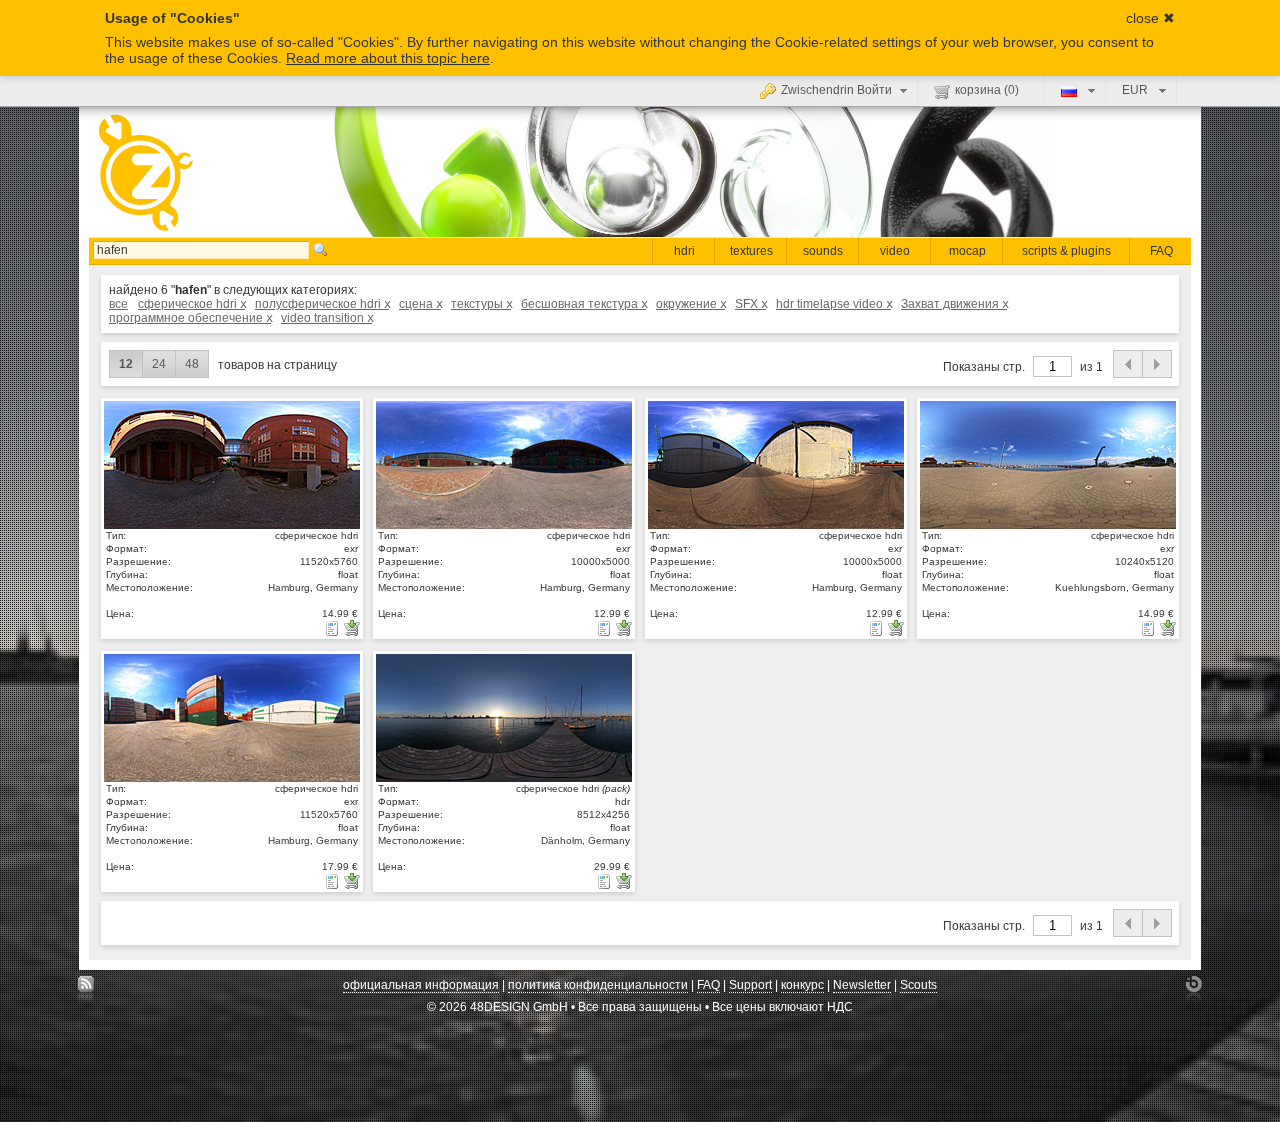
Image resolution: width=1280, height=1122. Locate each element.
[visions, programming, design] (1193, 989)
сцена (420, 304)
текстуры (481, 304)
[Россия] (1075, 90)
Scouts (918, 985)
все (118, 304)
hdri (684, 251)
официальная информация (421, 985)
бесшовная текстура (583, 304)
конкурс (802, 985)
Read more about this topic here (388, 58)
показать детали (232, 464)
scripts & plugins (1066, 251)
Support (750, 985)
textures (751, 251)
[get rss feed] (86, 989)
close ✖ (1150, 18)
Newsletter (862, 985)
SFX (750, 304)
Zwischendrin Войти (836, 90)
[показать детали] (334, 628)
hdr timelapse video (833, 304)
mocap (967, 251)
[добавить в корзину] (352, 628)
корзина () (987, 90)
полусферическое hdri (322, 304)
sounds (823, 251)
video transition (326, 318)
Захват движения (954, 304)
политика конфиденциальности (598, 985)
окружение (690, 304)
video (895, 251)
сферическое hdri (191, 304)
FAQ (1161, 251)
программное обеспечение (190, 318)
